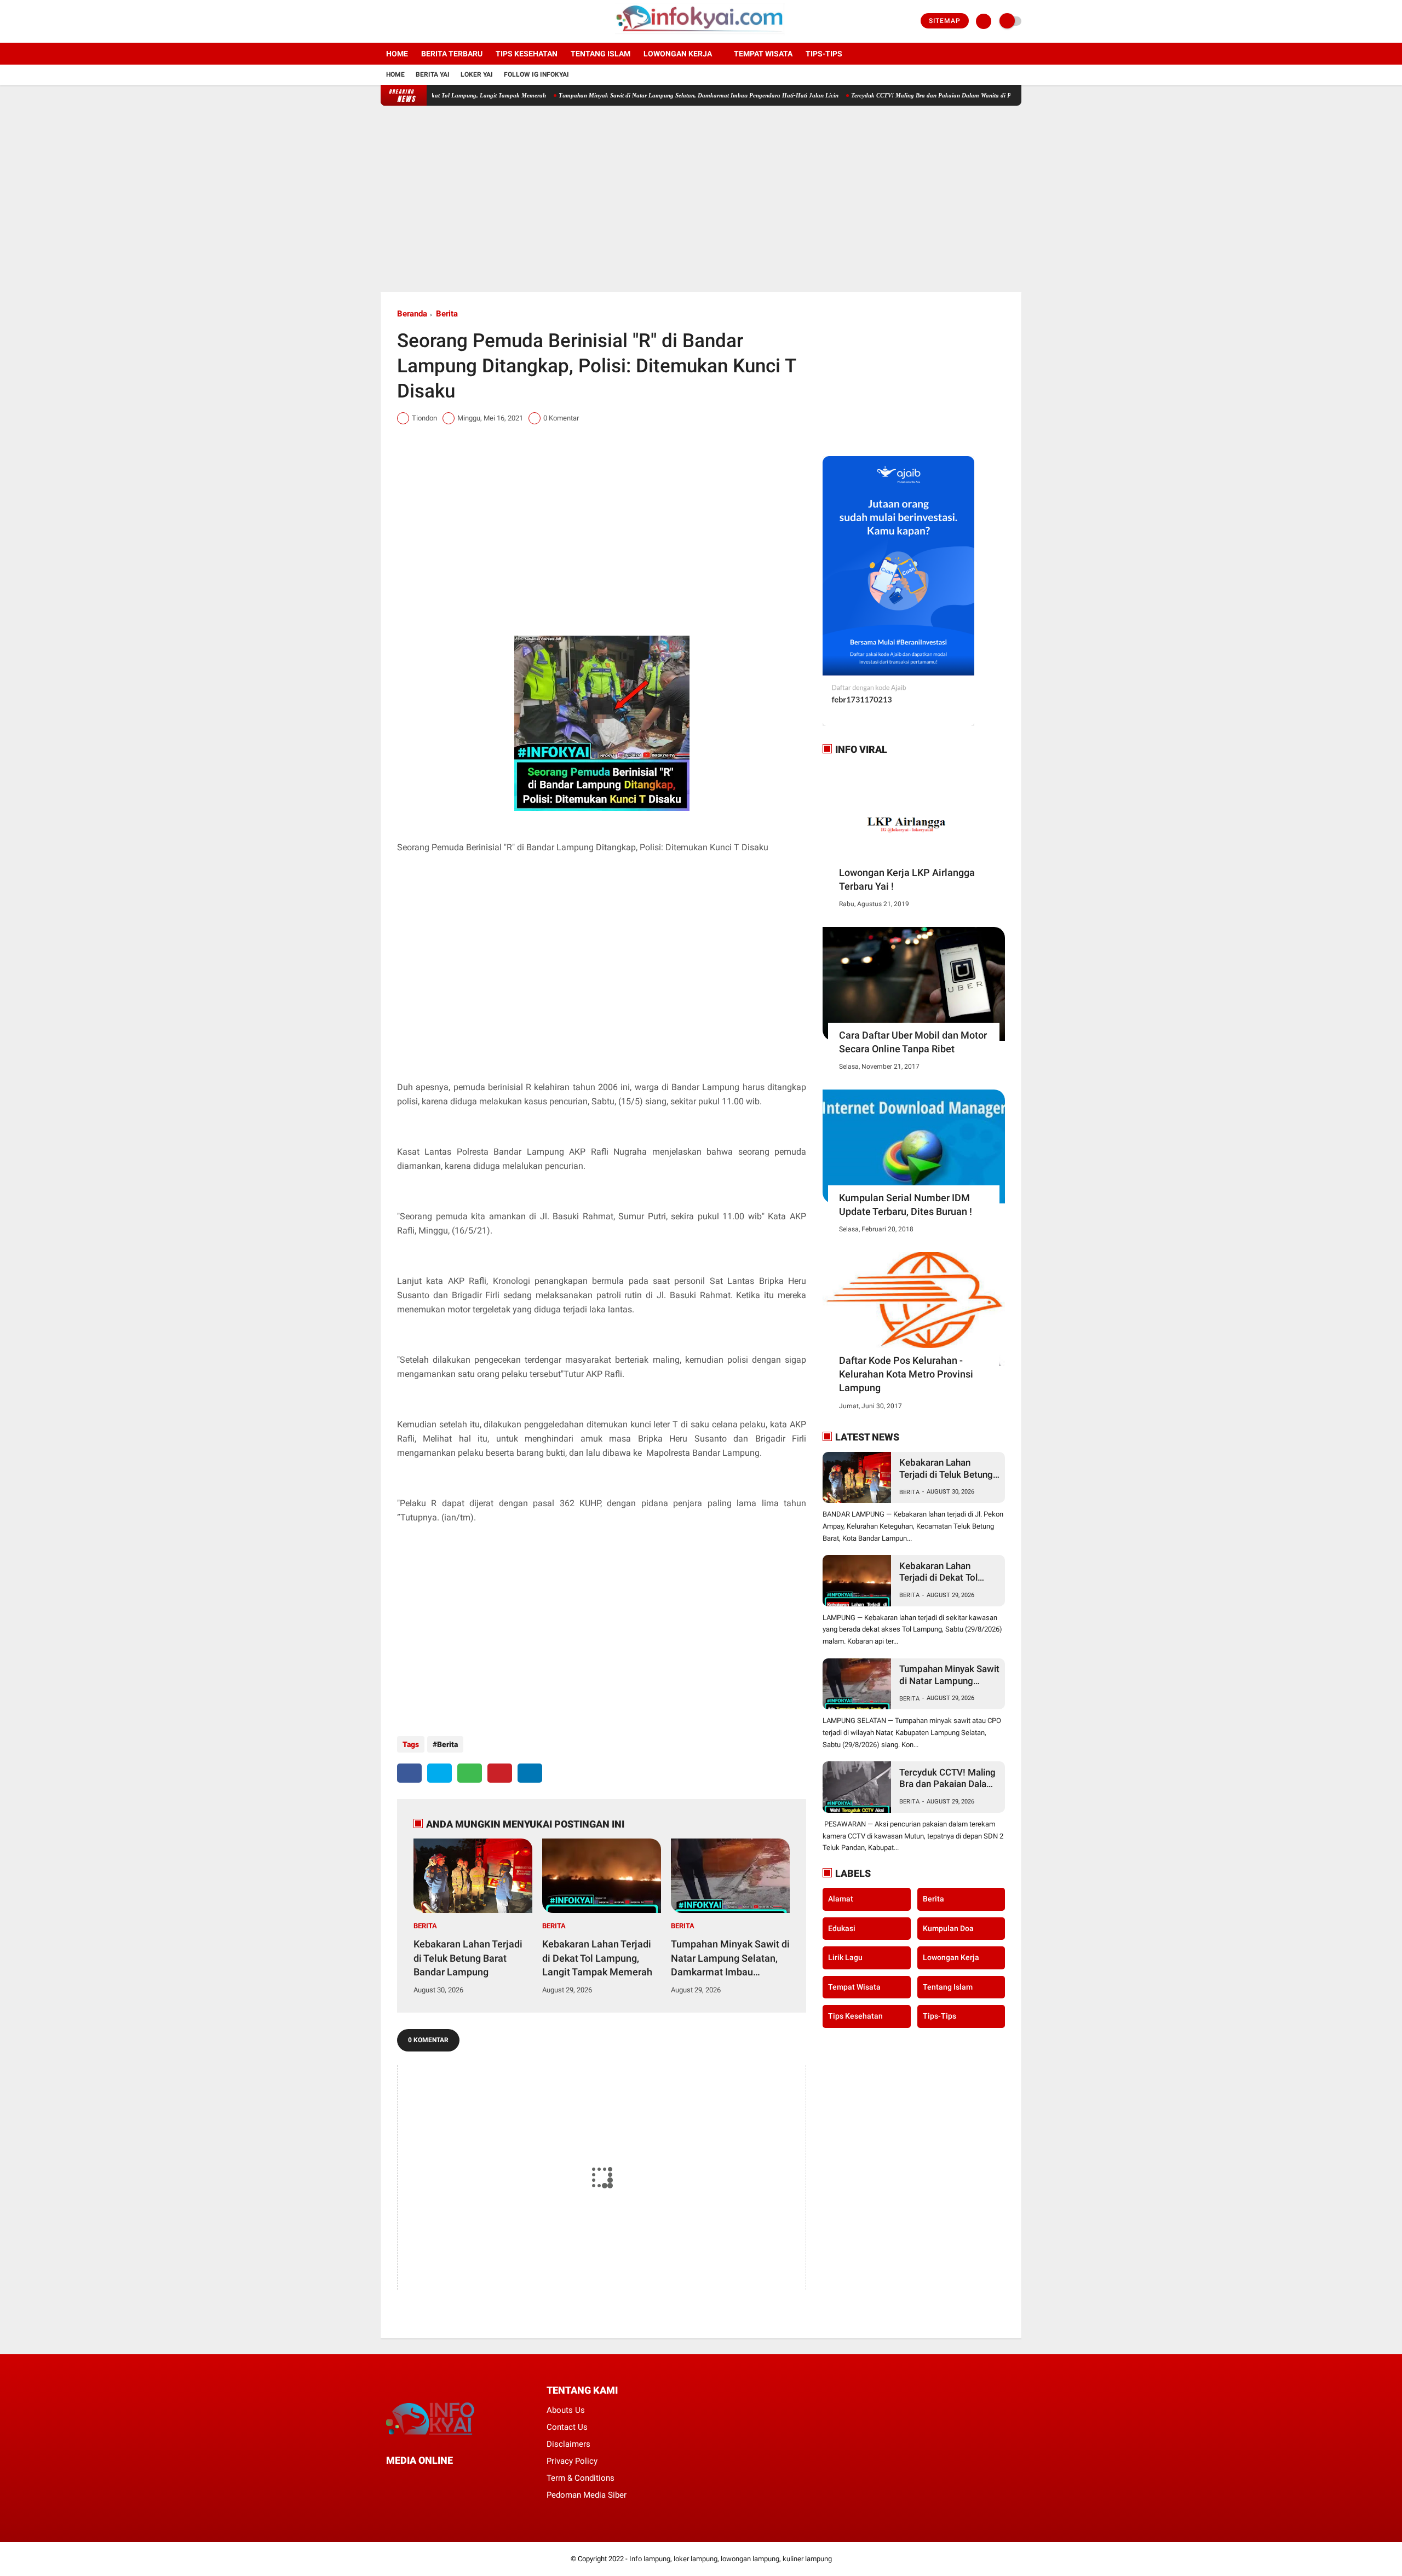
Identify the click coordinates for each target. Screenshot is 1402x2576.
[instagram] (413, 21)
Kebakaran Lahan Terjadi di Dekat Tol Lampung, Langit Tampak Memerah (597, 1958)
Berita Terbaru (452, 54)
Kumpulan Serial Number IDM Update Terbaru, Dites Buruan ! (906, 1205)
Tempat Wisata (763, 54)
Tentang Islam (601, 54)
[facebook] (384, 21)
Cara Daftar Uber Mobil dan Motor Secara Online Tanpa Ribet (913, 1042)
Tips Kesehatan (527, 54)
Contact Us (567, 2427)
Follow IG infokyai (536, 74)
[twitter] (399, 21)
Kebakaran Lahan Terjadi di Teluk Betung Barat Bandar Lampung (468, 1958)
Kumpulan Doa (948, 1928)
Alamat (841, 1899)
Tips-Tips (940, 2016)
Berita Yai (433, 74)
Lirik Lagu (845, 1957)
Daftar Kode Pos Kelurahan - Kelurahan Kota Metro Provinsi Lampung (906, 1374)
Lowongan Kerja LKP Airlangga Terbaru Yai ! (907, 879)
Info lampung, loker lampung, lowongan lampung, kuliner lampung (731, 2559)
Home (397, 54)
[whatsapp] (470, 1773)
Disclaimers (568, 2444)
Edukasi (842, 1928)
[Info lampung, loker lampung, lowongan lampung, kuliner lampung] (701, 36)
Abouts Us (566, 2410)
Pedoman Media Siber (587, 2495)
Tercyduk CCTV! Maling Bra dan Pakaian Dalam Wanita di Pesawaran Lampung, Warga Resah (903, 95)
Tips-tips (824, 54)
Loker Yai (477, 74)
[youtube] (428, 21)
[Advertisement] (701, 199)
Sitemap (945, 21)
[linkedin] (530, 1773)
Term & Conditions (581, 2478)
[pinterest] (500, 1773)
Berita (447, 314)
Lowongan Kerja (678, 54)
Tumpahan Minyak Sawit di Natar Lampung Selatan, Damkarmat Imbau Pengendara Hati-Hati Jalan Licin (626, 95)
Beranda (412, 314)
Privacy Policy (572, 2461)
